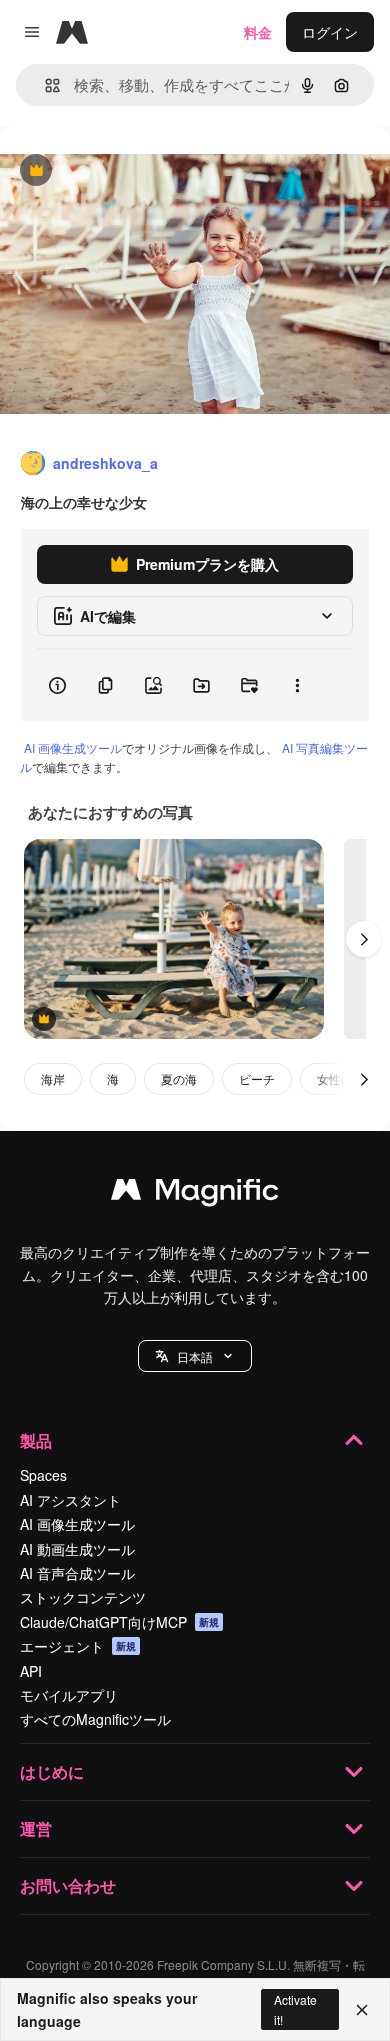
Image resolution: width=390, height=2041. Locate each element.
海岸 (53, 1078)
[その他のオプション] (297, 685)
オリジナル (137, 171)
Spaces (43, 1475)
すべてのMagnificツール (95, 1719)
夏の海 (179, 1078)
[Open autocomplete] (44, 85)
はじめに (52, 1771)
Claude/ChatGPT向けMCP (119, 1622)
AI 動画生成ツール (77, 1549)
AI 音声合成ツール (77, 1573)
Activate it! (295, 2009)
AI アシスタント (70, 1500)
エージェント (78, 1646)
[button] (195, 1356)
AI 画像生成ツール (73, 747)
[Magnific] (195, 1194)
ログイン (330, 32)
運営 (36, 1828)
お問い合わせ (68, 1885)
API (31, 1671)
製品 (36, 1440)
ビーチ (257, 1078)
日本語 (195, 1356)
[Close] (362, 2010)
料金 (258, 32)
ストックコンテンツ (83, 1597)
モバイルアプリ (69, 1695)
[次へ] (364, 939)
